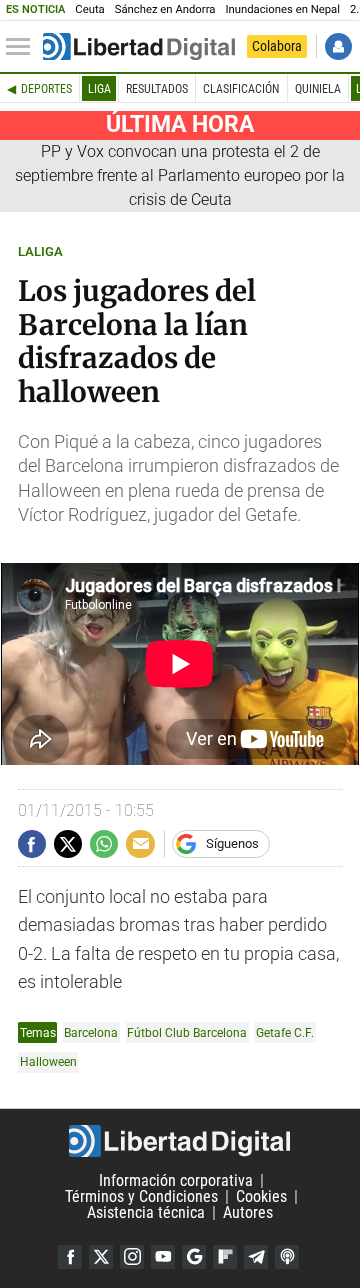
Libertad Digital (180, 1141)
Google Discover (194, 1257)
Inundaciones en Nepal (282, 9)
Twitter (101, 1257)
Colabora (277, 46)
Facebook (70, 1257)
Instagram (132, 1257)
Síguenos (232, 843)
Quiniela (318, 89)
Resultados (157, 89)
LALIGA (40, 251)
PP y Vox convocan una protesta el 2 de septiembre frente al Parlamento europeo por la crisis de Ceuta (180, 175)
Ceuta (89, 9)
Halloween (48, 1061)
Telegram (256, 1257)
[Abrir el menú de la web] (23, 47)
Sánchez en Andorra (165, 9)
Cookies (261, 1196)
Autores (248, 1212)
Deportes (46, 89)
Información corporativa (176, 1180)
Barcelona (91, 1032)
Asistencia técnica (146, 1212)
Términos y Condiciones (141, 1196)
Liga (99, 89)
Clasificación (241, 89)
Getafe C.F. (285, 1032)
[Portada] (139, 47)
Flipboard (225, 1257)
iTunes (287, 1257)
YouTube (163, 1257)
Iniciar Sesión (338, 46)
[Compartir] (32, 844)
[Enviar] (104, 844)
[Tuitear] (68, 844)
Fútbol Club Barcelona (187, 1032)
